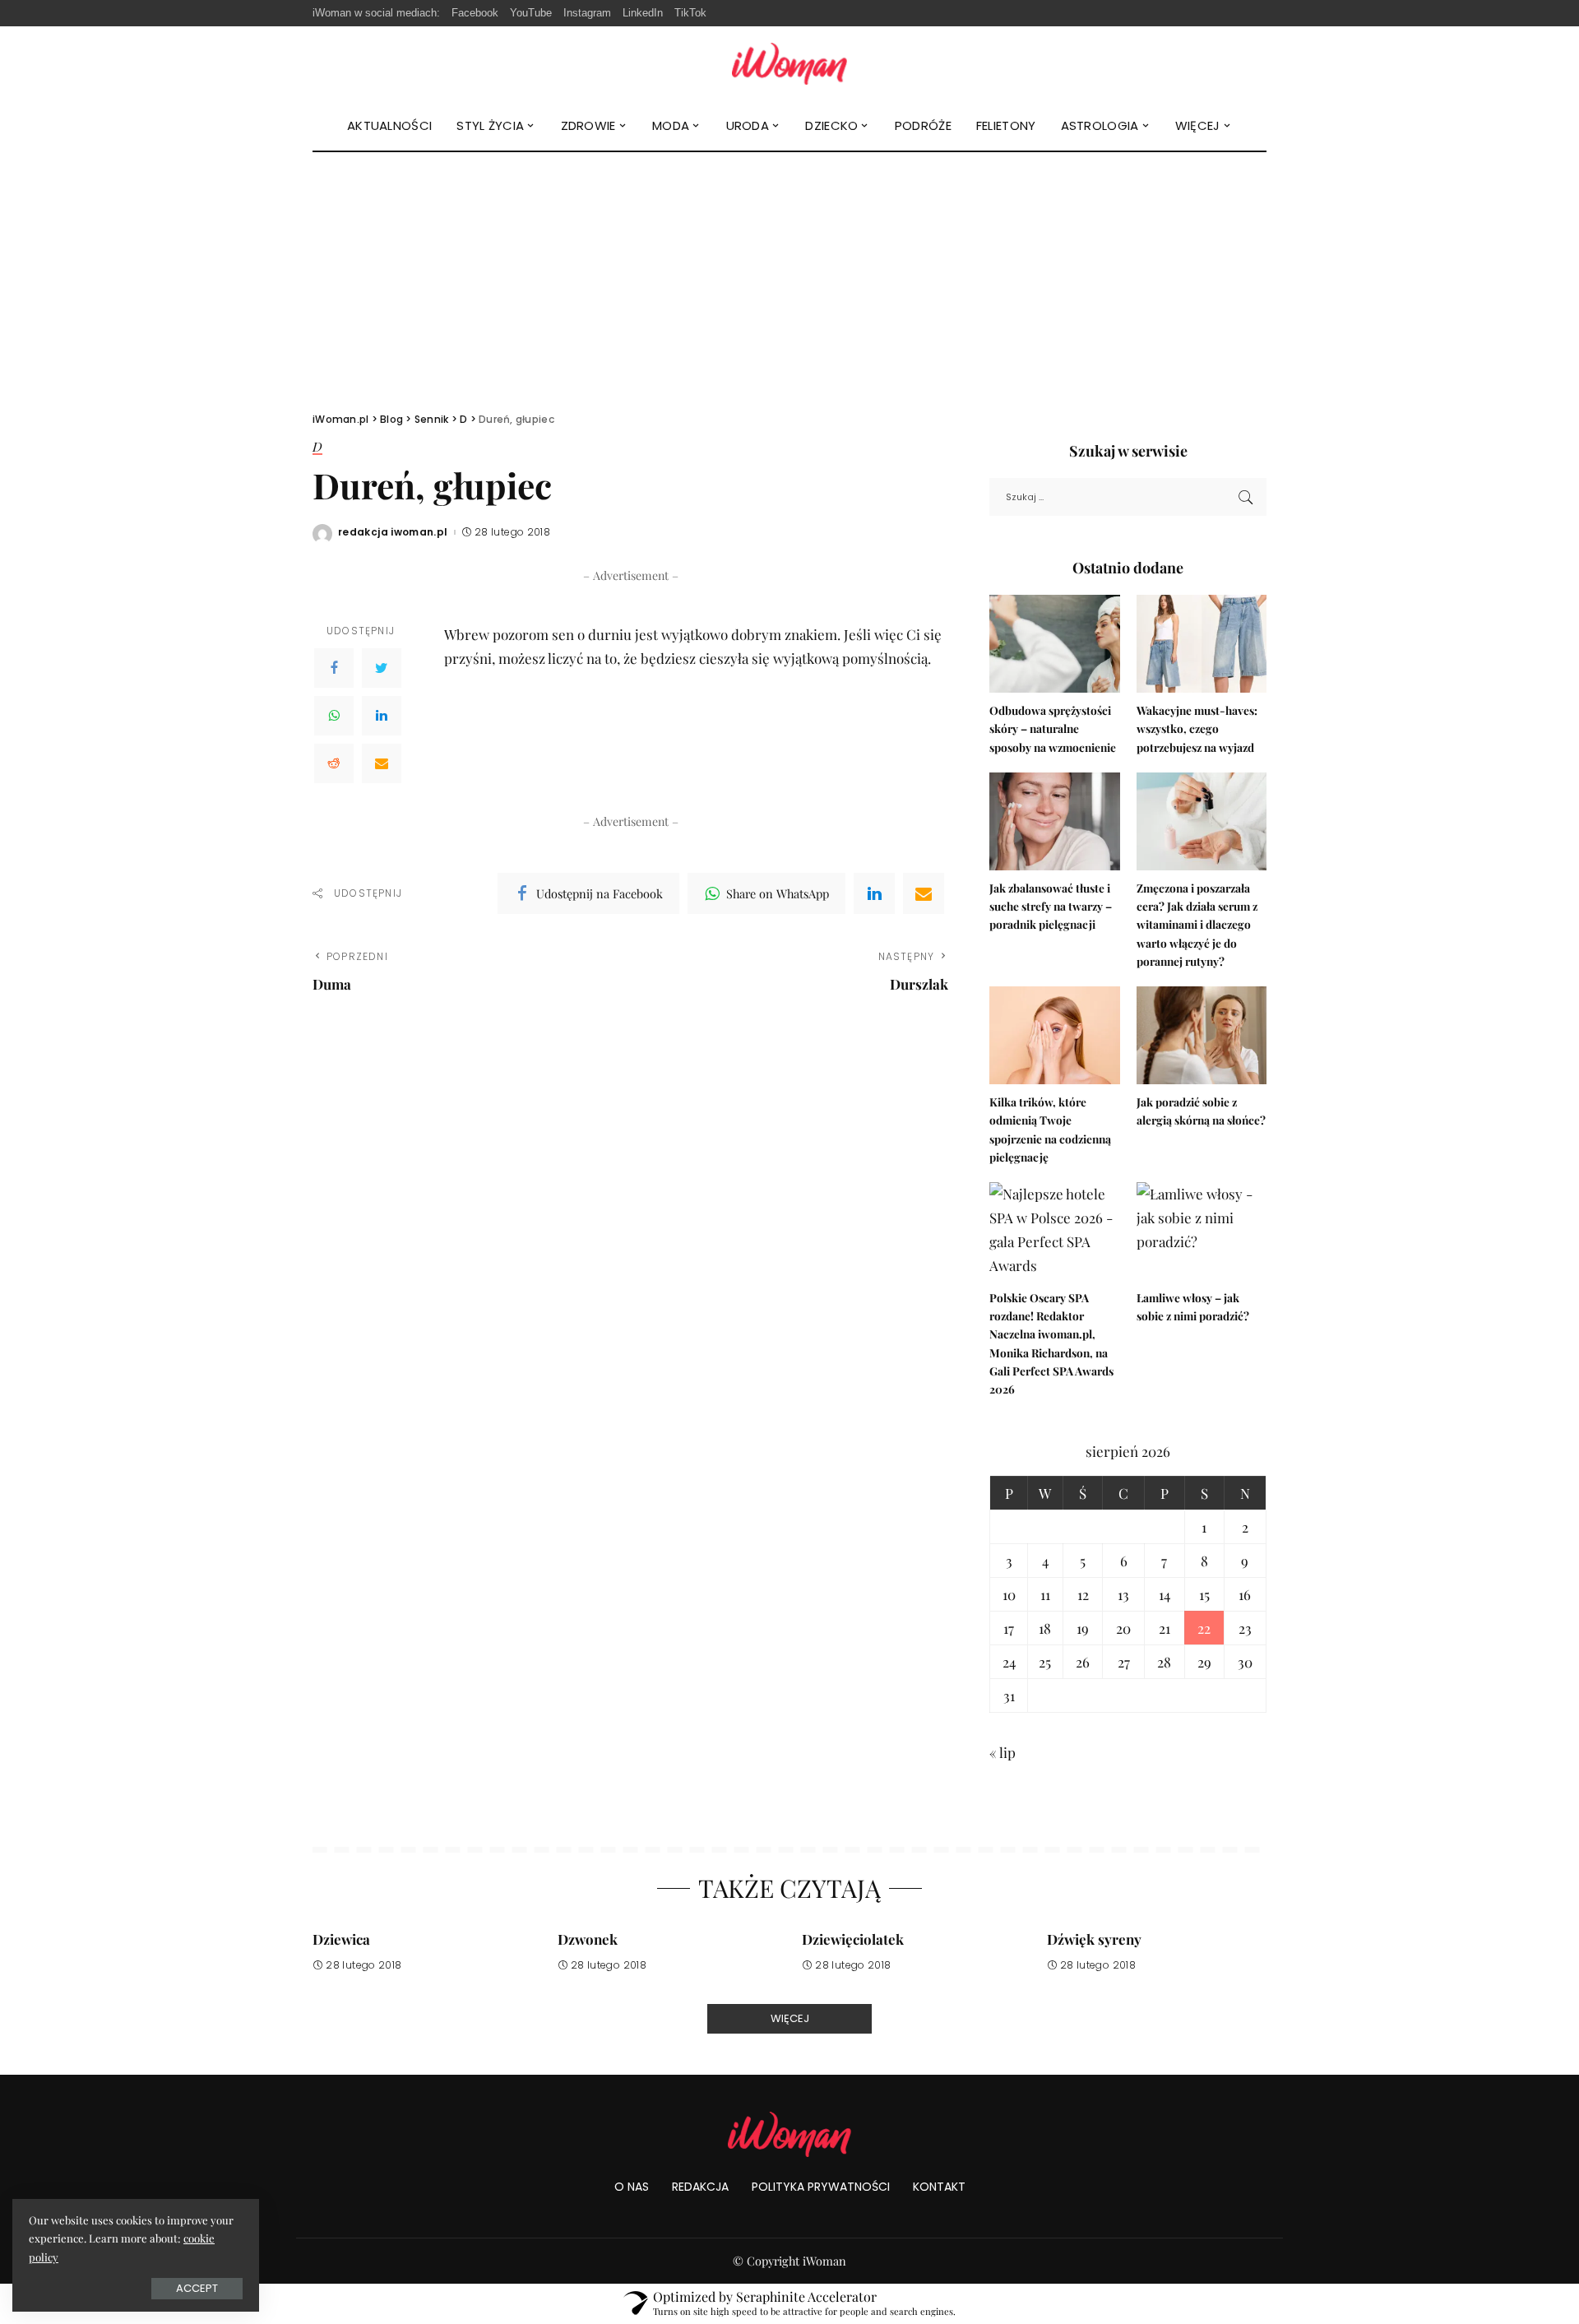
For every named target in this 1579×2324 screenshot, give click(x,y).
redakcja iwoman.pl (393, 532)
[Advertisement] (789, 276)
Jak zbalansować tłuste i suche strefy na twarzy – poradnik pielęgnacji (1051, 906)
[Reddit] (334, 763)
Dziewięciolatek (853, 1939)
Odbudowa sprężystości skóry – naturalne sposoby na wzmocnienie (1053, 728)
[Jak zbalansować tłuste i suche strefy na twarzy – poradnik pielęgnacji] (1054, 821)
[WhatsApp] (334, 716)
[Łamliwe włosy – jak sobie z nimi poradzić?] (1202, 1231)
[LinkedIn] (382, 716)
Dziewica (341, 1939)
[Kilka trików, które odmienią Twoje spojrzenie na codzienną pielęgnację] (1054, 1035)
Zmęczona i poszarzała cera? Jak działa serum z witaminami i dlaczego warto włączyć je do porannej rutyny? (1197, 924)
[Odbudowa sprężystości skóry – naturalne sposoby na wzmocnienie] (1054, 644)
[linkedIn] (874, 893)
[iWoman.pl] (789, 64)
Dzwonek (588, 1939)
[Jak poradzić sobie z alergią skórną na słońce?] (1202, 1035)
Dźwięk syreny (1094, 1939)
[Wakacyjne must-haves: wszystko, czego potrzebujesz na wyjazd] (1202, 644)
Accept (197, 2288)
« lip (1003, 1752)
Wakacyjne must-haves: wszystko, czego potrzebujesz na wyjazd (1197, 728)
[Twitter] (382, 668)
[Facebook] (334, 668)
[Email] (382, 763)
